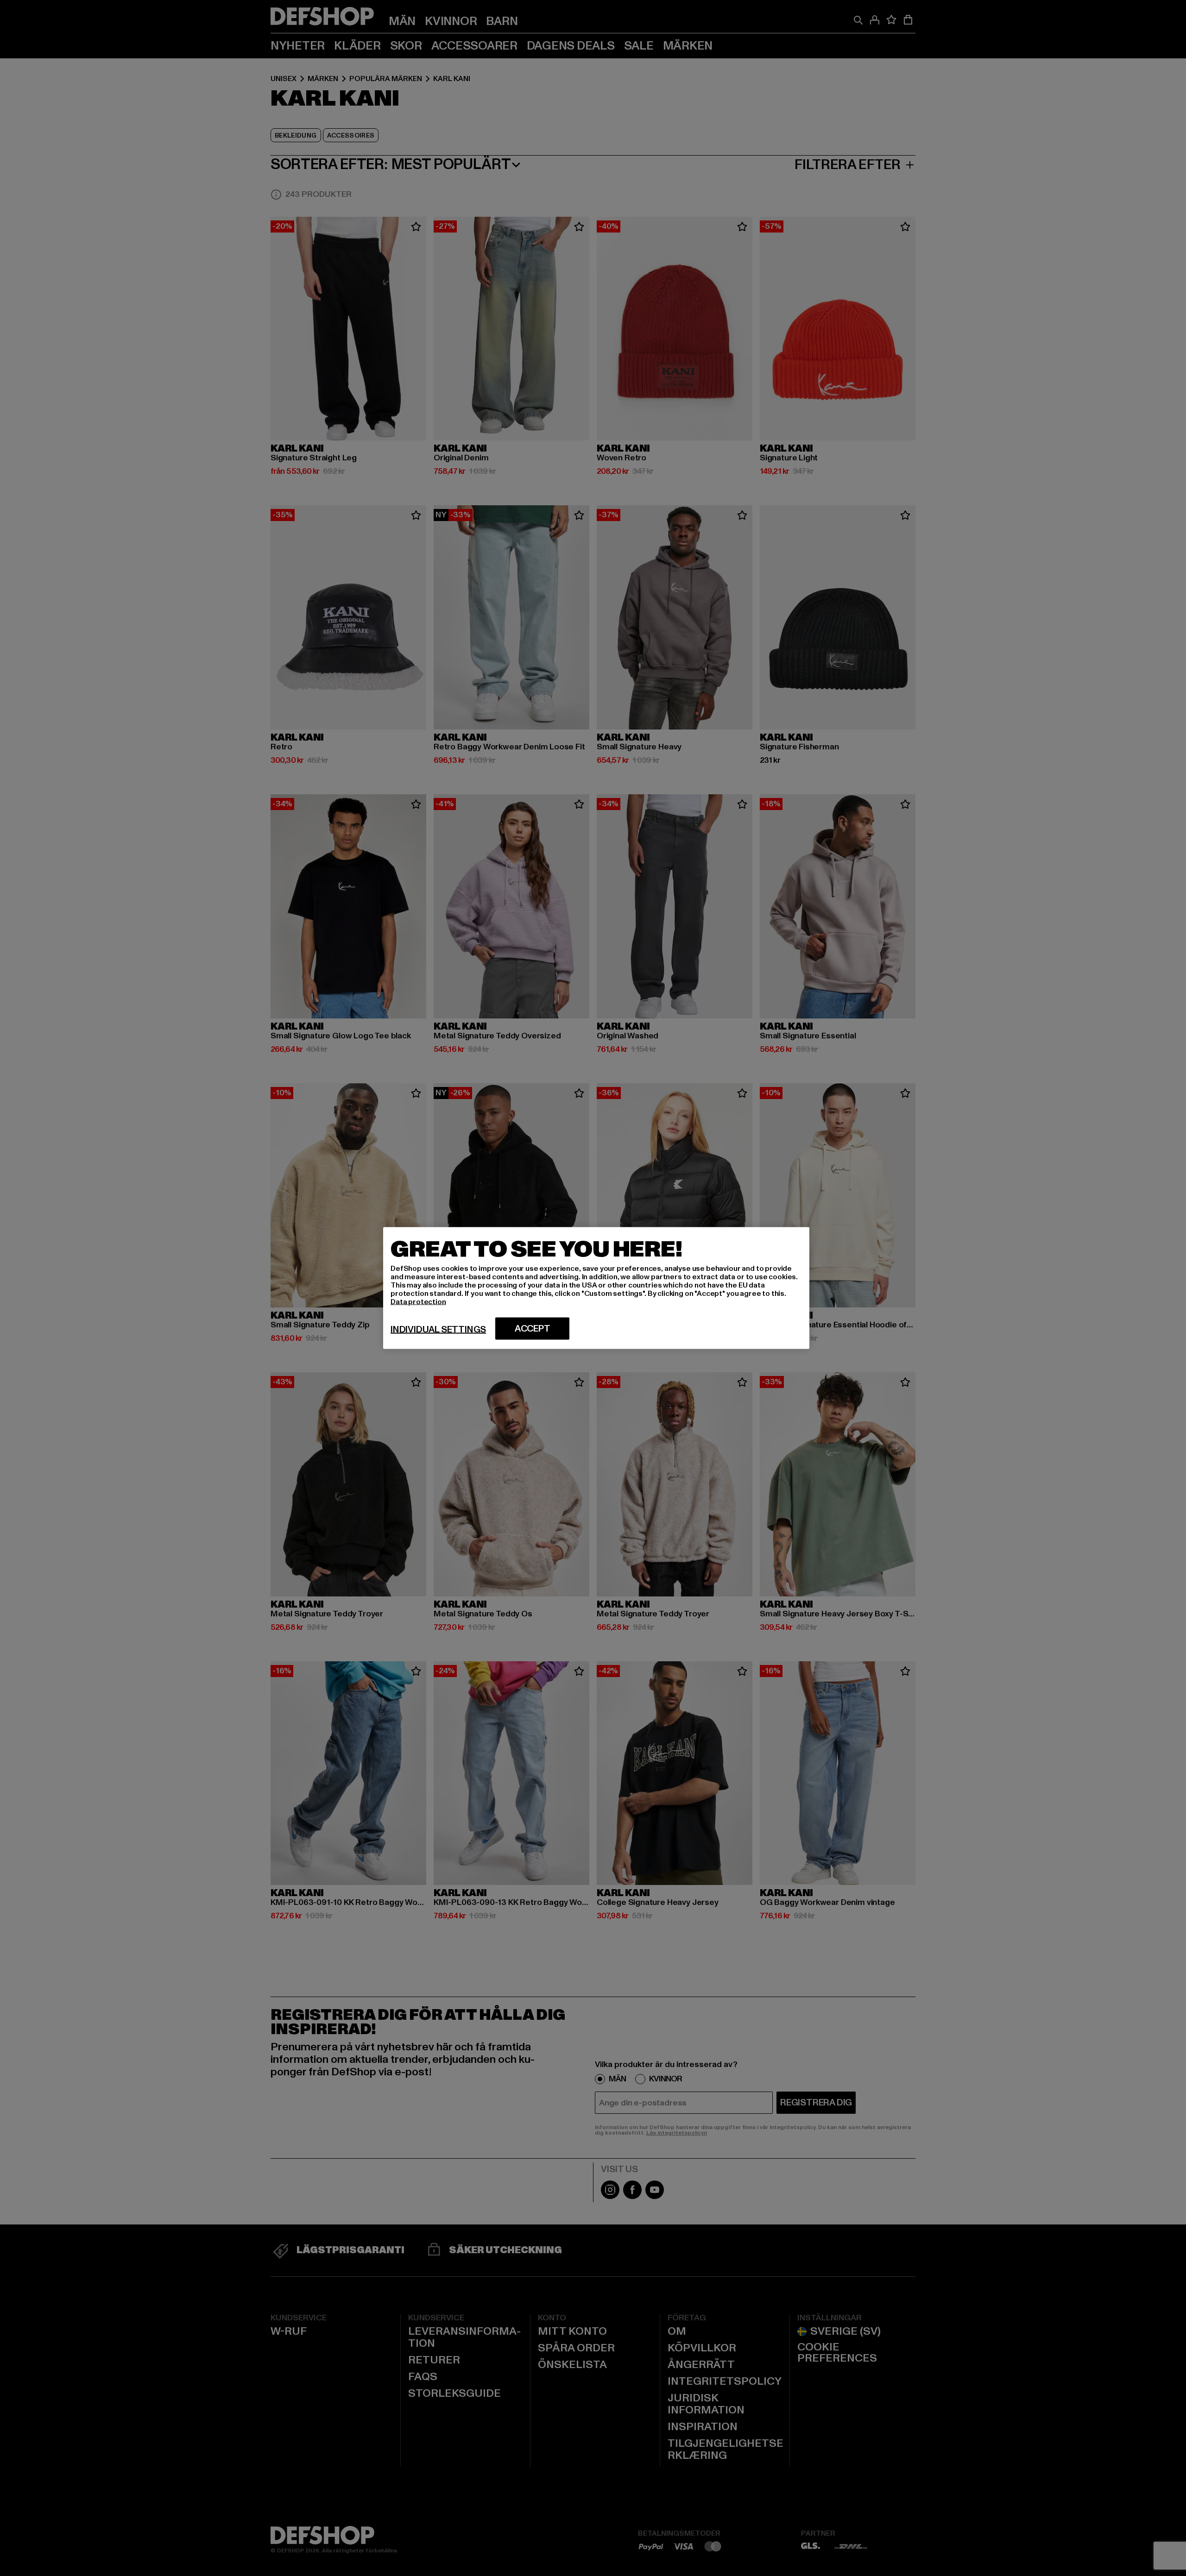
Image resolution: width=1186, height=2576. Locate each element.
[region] (596, 1288)
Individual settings (438, 1330)
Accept (533, 1329)
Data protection (418, 1302)
